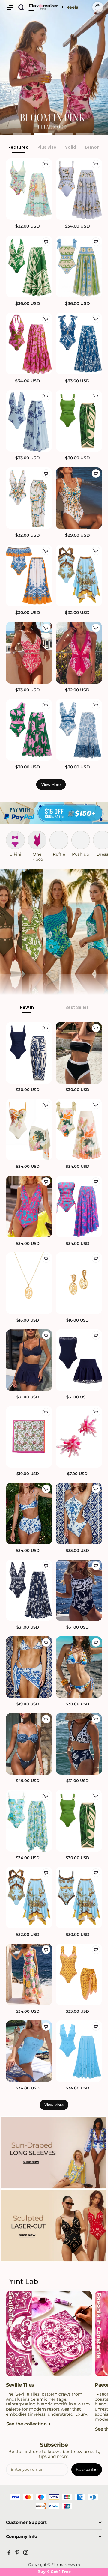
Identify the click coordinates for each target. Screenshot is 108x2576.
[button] (10, 7)
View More (51, 784)
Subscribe (87, 2469)
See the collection (27, 2424)
